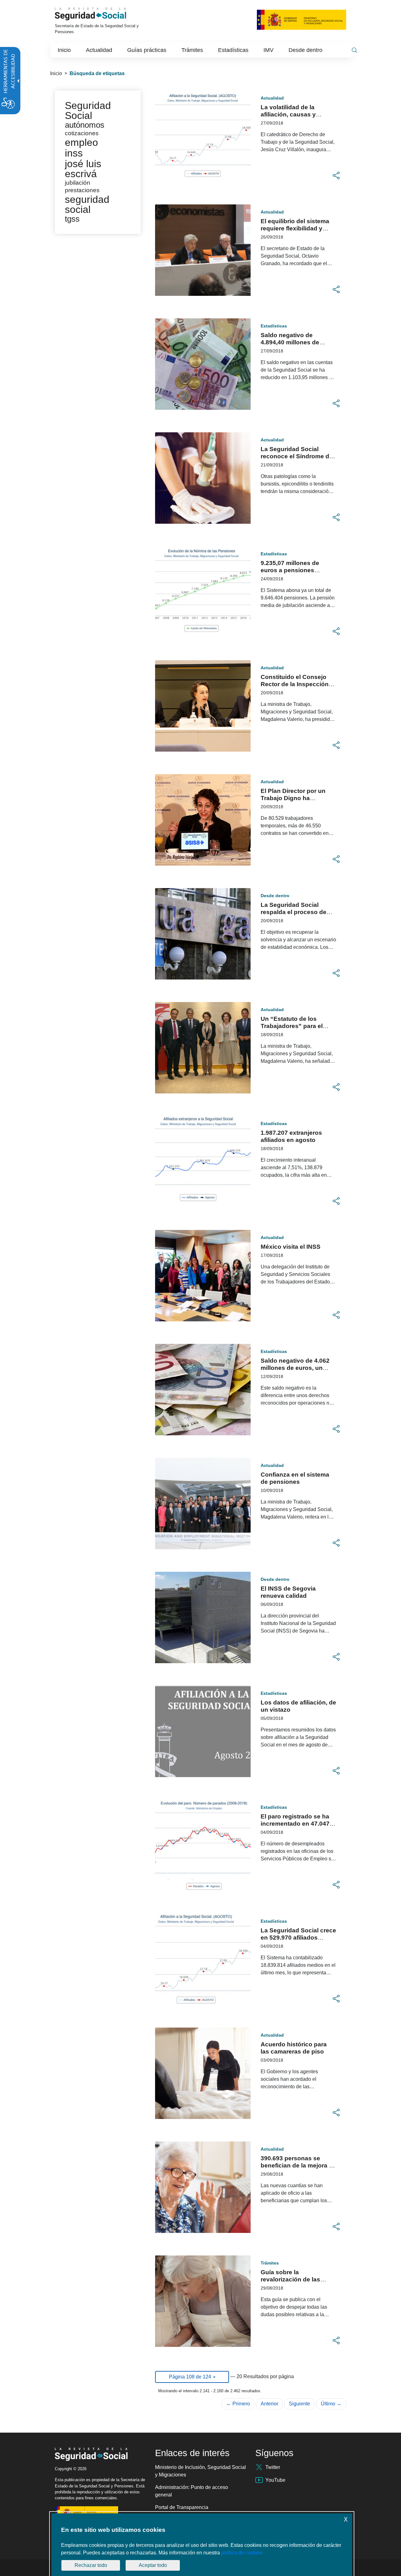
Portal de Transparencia (182, 2507)
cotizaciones (82, 133)
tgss (72, 219)
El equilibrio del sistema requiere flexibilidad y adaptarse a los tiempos (295, 228)
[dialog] (202, 2545)
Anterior (269, 2404)
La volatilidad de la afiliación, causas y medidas (288, 114)
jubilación (78, 183)
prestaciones (82, 190)
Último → (331, 2404)
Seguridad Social (88, 111)
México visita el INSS (291, 1247)
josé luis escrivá (83, 169)
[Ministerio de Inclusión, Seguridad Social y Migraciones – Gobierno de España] (302, 19)
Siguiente (299, 2404)
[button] (336, 176)
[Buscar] (354, 50)
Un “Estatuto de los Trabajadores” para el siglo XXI (292, 1026)
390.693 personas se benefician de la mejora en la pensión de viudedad (298, 2165)
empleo (81, 142)
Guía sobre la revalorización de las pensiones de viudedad (294, 2279)
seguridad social (87, 204)
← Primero (238, 2404)
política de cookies (242, 2553)
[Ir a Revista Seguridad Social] (99, 14)
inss (74, 153)
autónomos (85, 125)
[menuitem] (64, 50)
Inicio (56, 73)
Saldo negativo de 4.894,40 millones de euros (290, 342)
